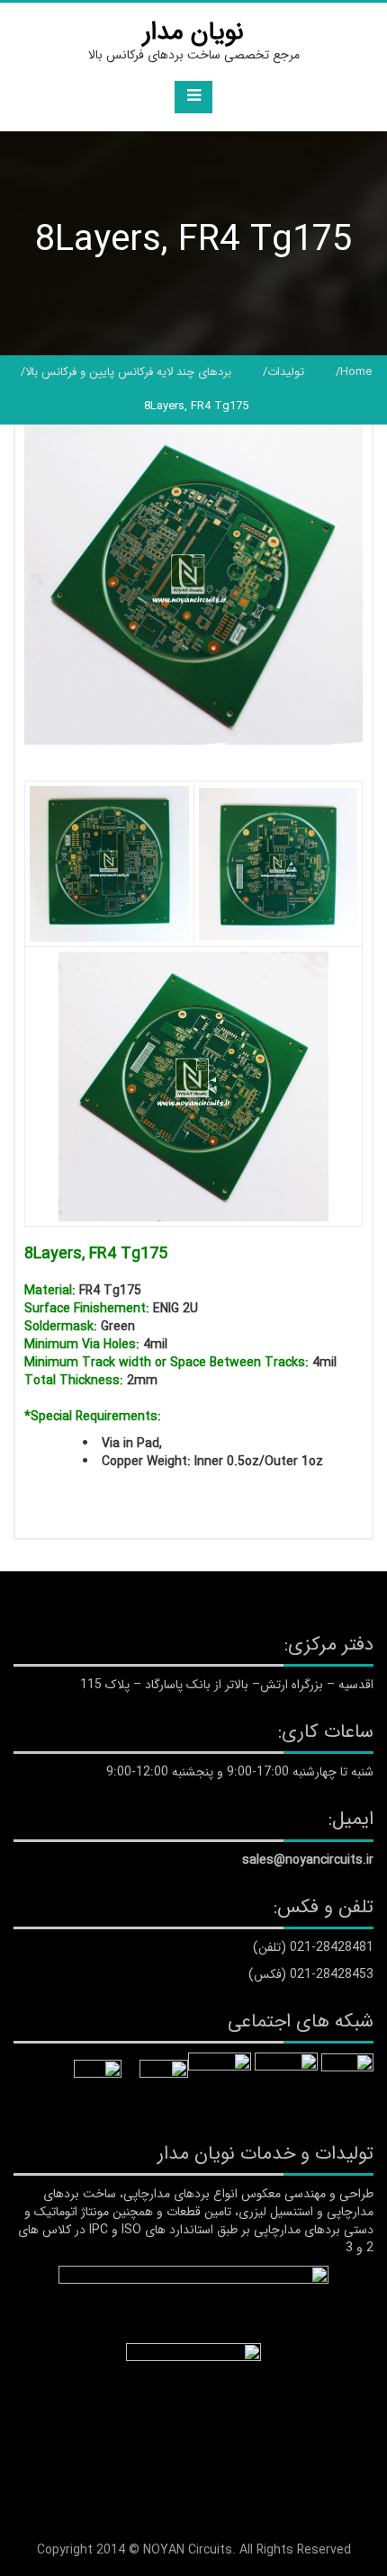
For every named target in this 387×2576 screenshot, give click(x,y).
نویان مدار (193, 32)
